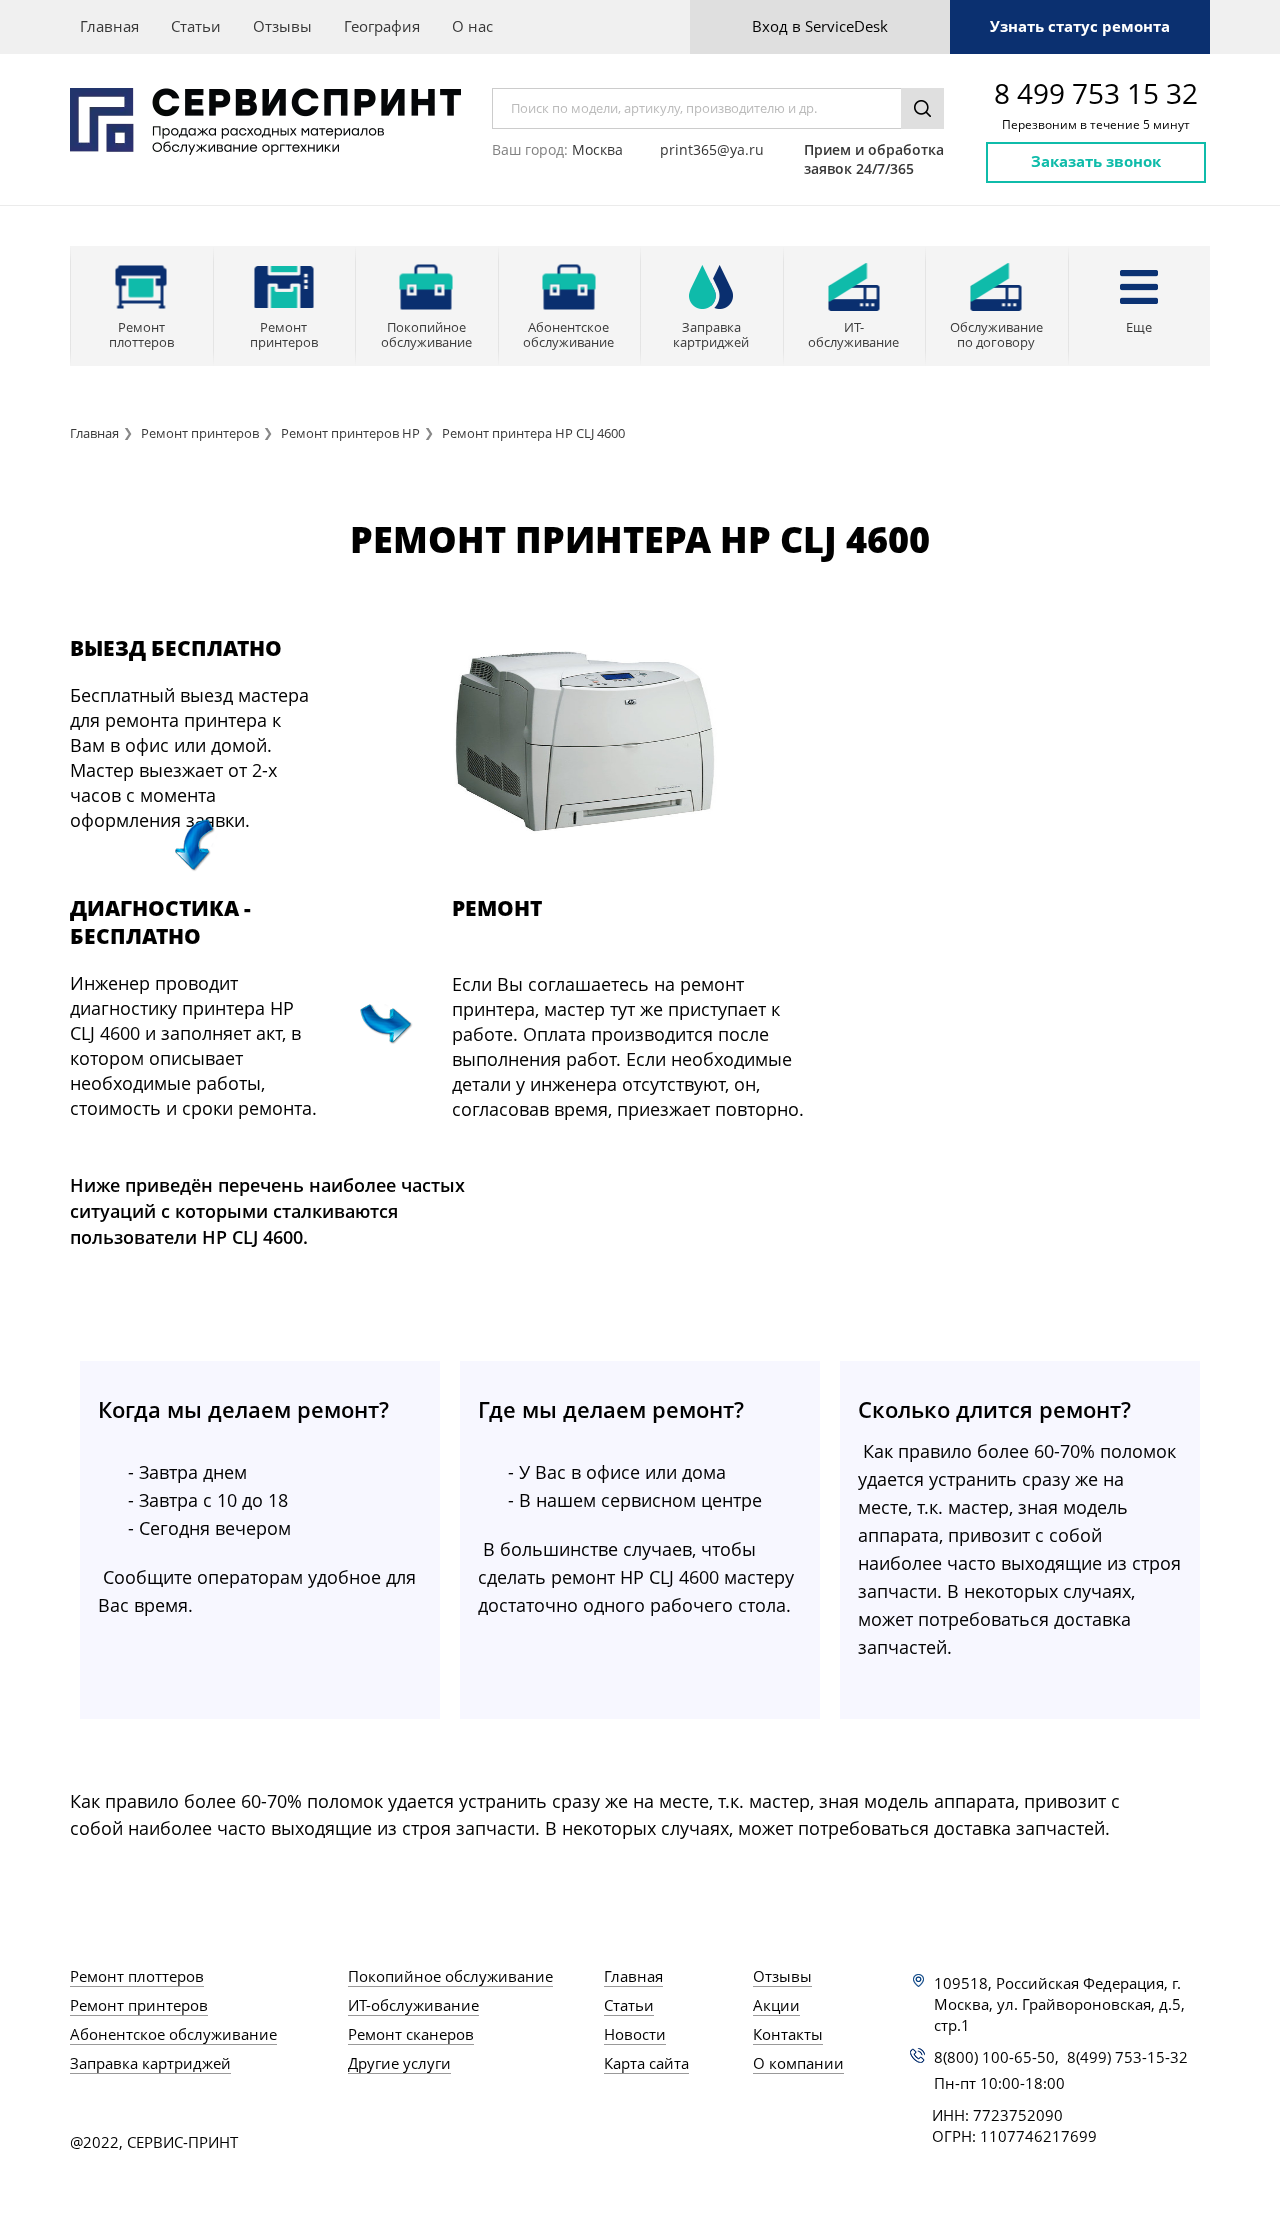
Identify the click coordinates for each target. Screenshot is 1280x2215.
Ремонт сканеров (411, 2034)
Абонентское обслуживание (173, 2034)
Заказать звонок (1096, 161)
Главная (109, 26)
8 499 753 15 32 (1096, 93)
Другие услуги (399, 2063)
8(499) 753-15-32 (1127, 2057)
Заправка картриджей (150, 2063)
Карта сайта (646, 2063)
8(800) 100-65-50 (994, 2057)
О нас (472, 26)
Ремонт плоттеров (137, 1976)
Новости (635, 2034)
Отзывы (282, 26)
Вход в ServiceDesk (820, 26)
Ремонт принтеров (200, 433)
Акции (776, 2005)
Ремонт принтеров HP (350, 433)
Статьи (196, 26)
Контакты (788, 2034)
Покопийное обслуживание (450, 1976)
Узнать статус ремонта (1080, 26)
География (382, 26)
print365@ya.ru (712, 149)
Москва (597, 149)
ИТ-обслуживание (413, 2005)
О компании (798, 2063)
